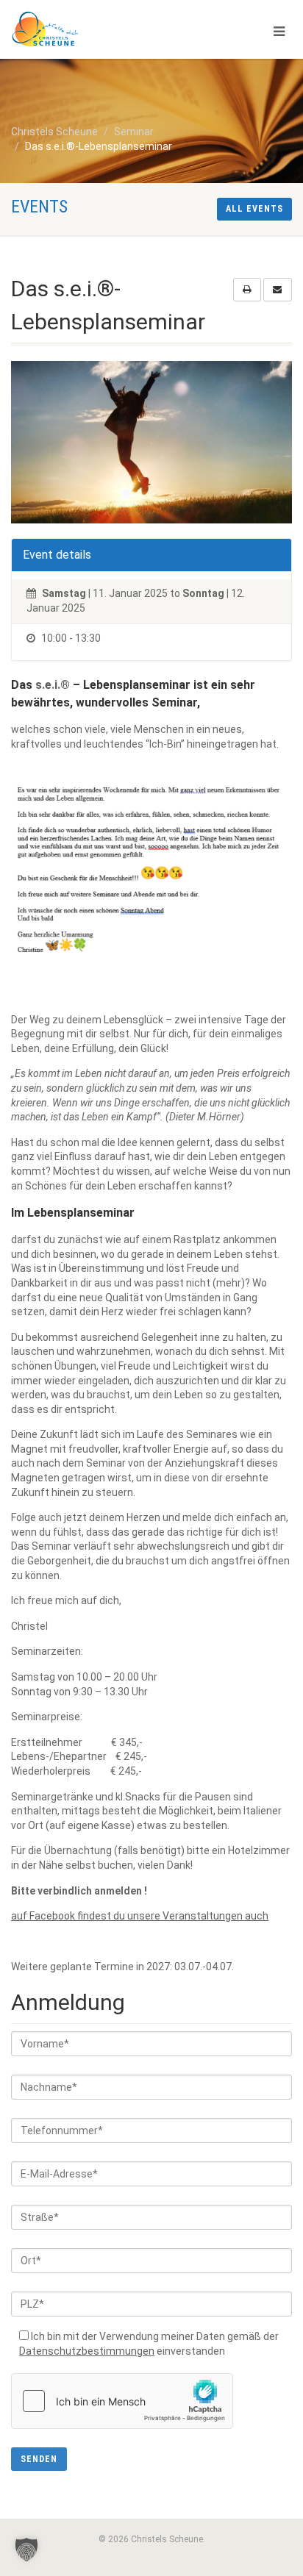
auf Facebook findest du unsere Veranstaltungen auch (140, 1916)
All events (254, 209)
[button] (26, 2550)
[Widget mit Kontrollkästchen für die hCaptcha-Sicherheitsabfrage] (122, 2401)
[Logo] (101, 29)
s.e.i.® (53, 685)
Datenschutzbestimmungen (87, 2351)
